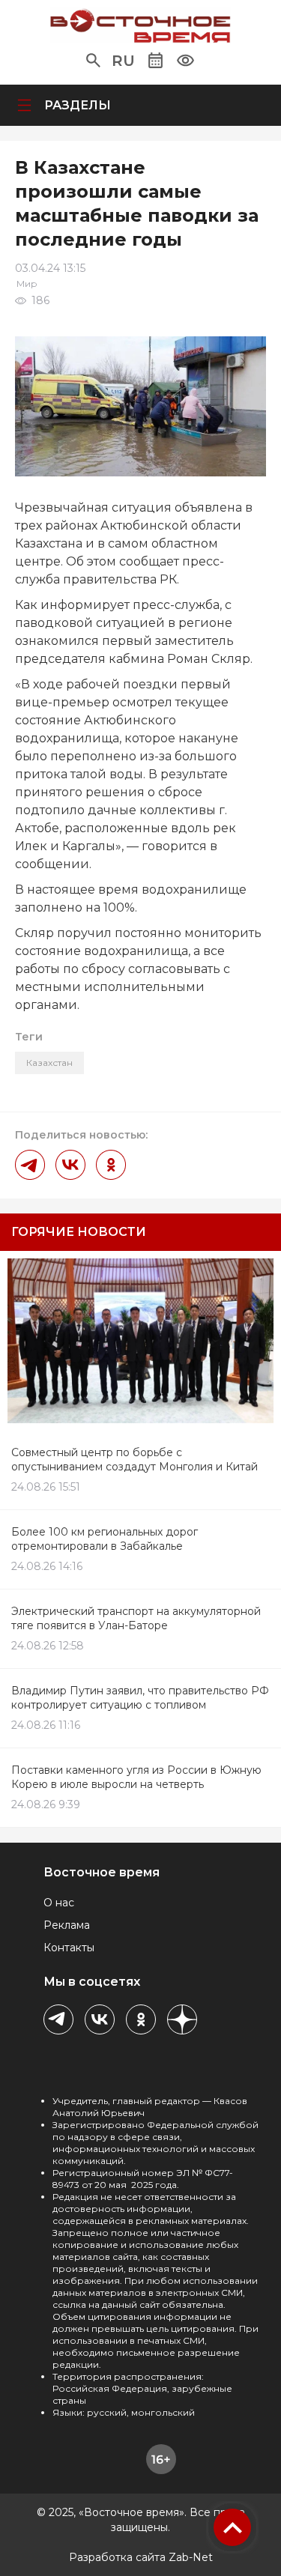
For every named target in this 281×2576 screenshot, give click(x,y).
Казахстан (49, 1063)
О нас (59, 1903)
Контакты (69, 1948)
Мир (27, 284)
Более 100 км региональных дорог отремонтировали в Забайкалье (105, 1539)
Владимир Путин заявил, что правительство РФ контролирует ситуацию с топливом (140, 1698)
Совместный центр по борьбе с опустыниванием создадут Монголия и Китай (135, 1460)
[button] (93, 61)
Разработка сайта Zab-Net (141, 2557)
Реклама (67, 1925)
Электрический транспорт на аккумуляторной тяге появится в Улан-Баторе (136, 1618)
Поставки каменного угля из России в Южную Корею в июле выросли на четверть (136, 1777)
